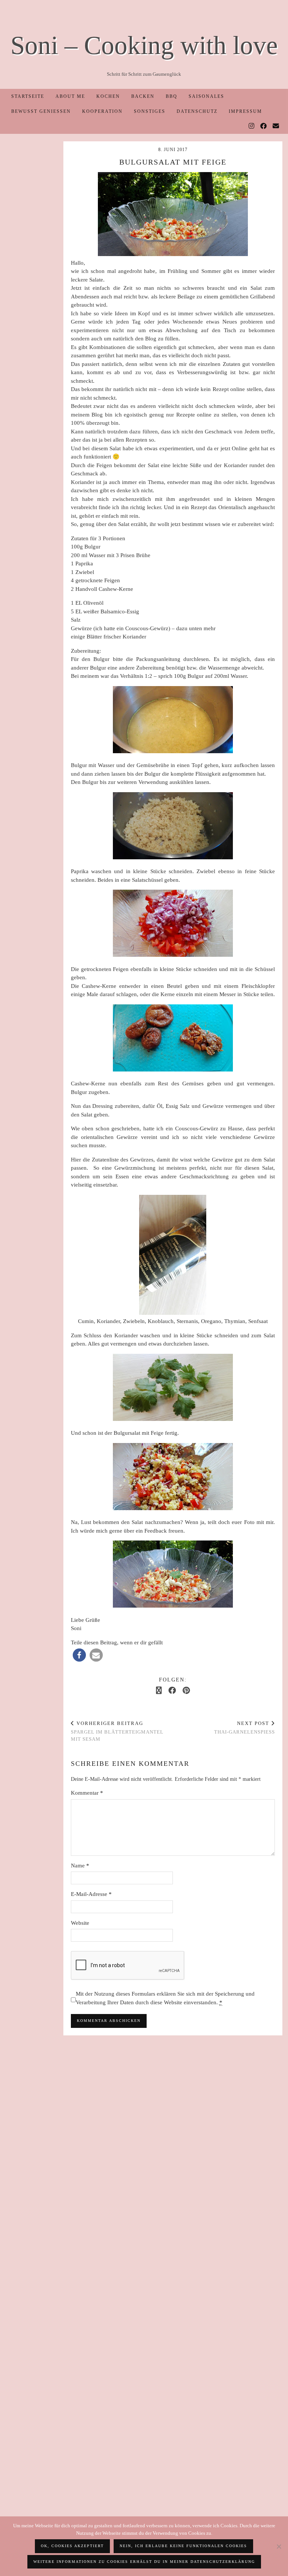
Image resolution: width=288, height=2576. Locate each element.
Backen (143, 96)
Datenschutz (197, 111)
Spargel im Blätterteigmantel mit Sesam (117, 1731)
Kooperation (102, 111)
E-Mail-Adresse (91, 1894)
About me (70, 96)
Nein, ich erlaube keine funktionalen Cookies (183, 2546)
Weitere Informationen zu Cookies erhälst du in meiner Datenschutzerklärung (144, 2562)
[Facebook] (264, 126)
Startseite (28, 96)
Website (80, 1923)
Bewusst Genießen (41, 111)
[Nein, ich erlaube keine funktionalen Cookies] (279, 2546)
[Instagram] (252, 126)
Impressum (245, 111)
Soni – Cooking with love (144, 45)
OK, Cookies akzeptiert (72, 2546)
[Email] (276, 126)
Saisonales (206, 96)
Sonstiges (150, 111)
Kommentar (87, 1793)
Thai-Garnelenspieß (244, 1728)
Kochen (108, 96)
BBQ (172, 96)
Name (80, 1866)
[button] (79, 1655)
